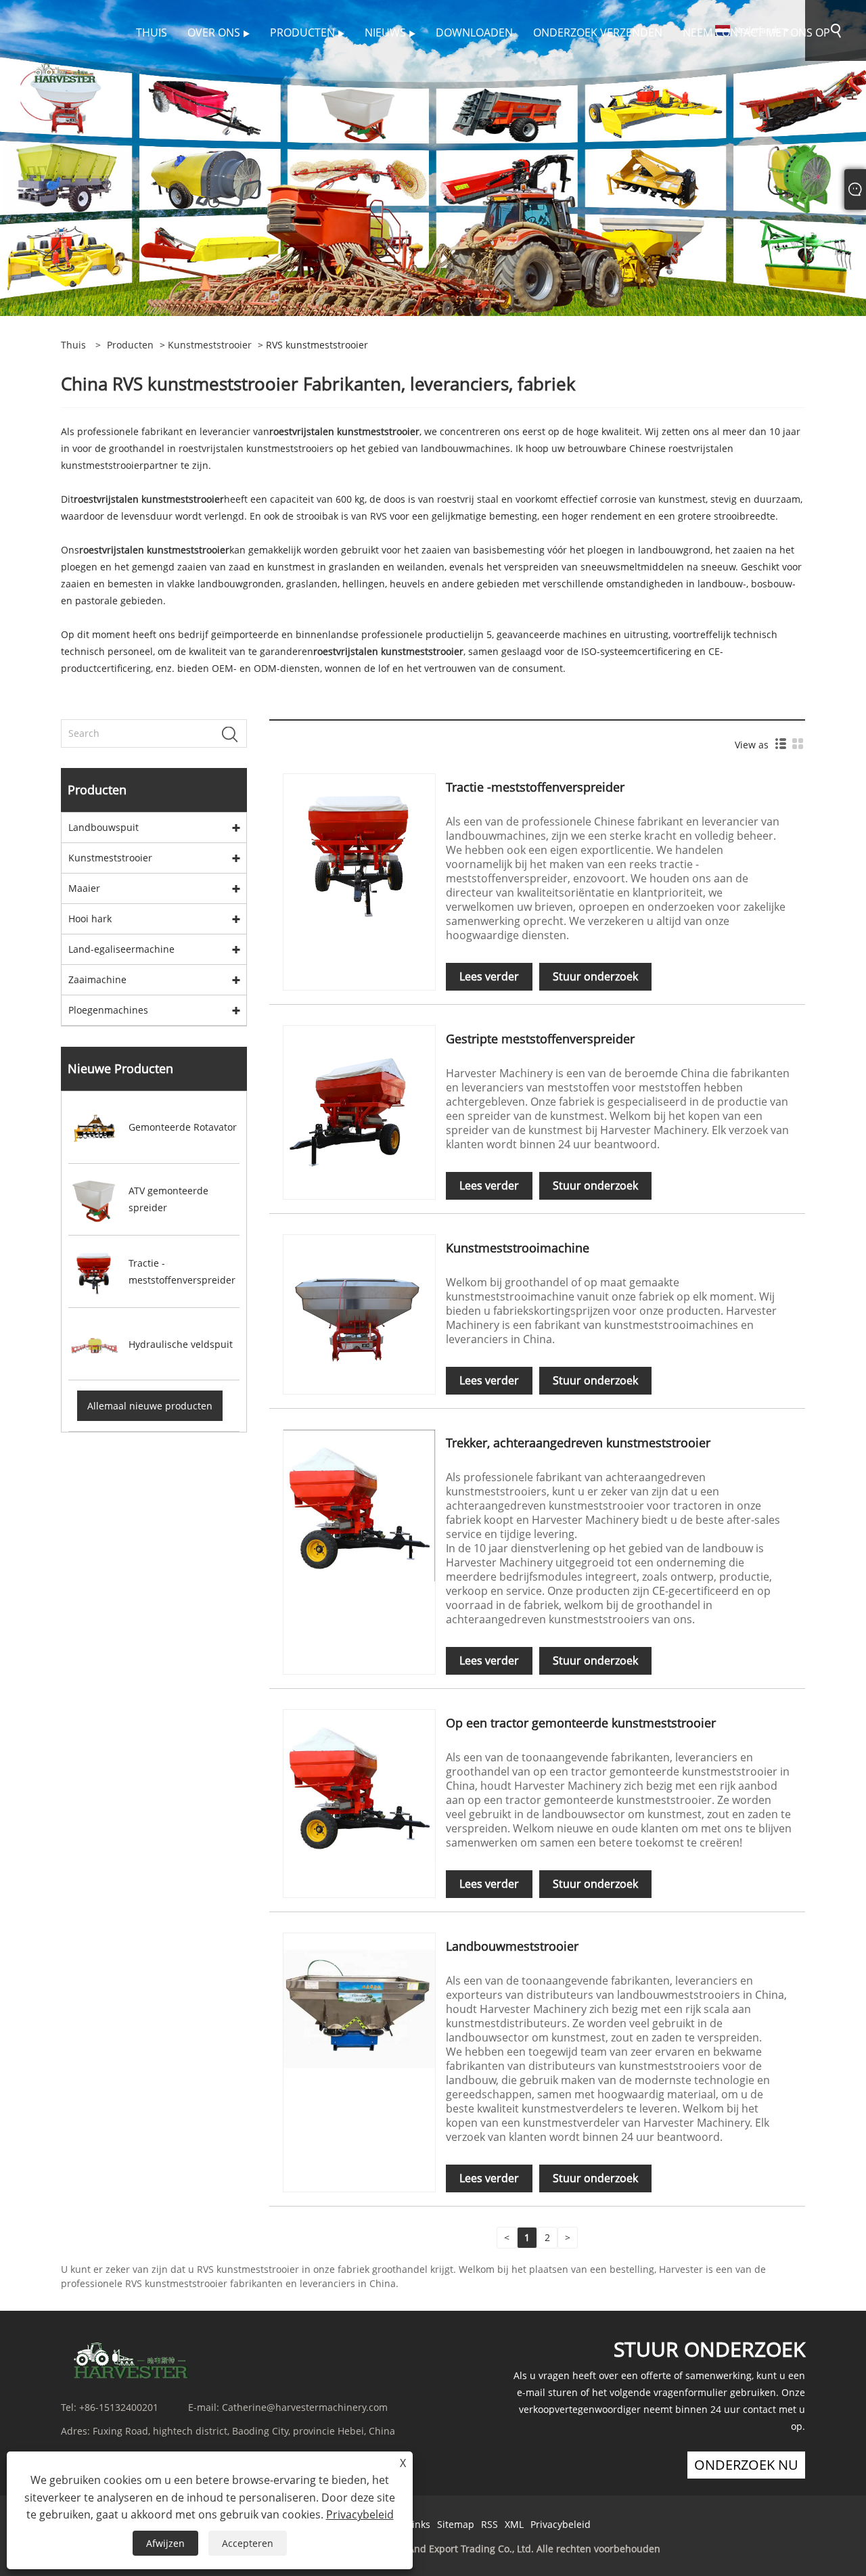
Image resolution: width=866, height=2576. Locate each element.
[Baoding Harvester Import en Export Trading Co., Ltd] (63, 72)
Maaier (84, 888)
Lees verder (489, 976)
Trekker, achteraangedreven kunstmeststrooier (578, 1443)
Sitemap (456, 2524)
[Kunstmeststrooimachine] (359, 1310)
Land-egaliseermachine (121, 949)
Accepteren (248, 2543)
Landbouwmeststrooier (512, 1946)
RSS (489, 2524)
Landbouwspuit (104, 827)
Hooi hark (90, 919)
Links (419, 2524)
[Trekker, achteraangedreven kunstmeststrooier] (359, 1505)
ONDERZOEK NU (746, 2465)
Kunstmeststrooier (210, 345)
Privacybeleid (561, 2524)
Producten (130, 345)
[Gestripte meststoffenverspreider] (359, 1101)
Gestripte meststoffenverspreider (540, 1039)
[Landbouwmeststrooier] (359, 2008)
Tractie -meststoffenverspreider (535, 787)
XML (514, 2524)
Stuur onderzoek (595, 976)
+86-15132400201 (119, 2407)
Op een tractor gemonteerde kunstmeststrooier (581, 1723)
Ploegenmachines (108, 1010)
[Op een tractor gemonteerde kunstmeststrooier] (359, 1785)
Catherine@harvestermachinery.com (305, 2407)
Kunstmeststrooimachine (518, 1248)
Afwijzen (165, 2543)
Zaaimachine (97, 979)
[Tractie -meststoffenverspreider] (359, 849)
